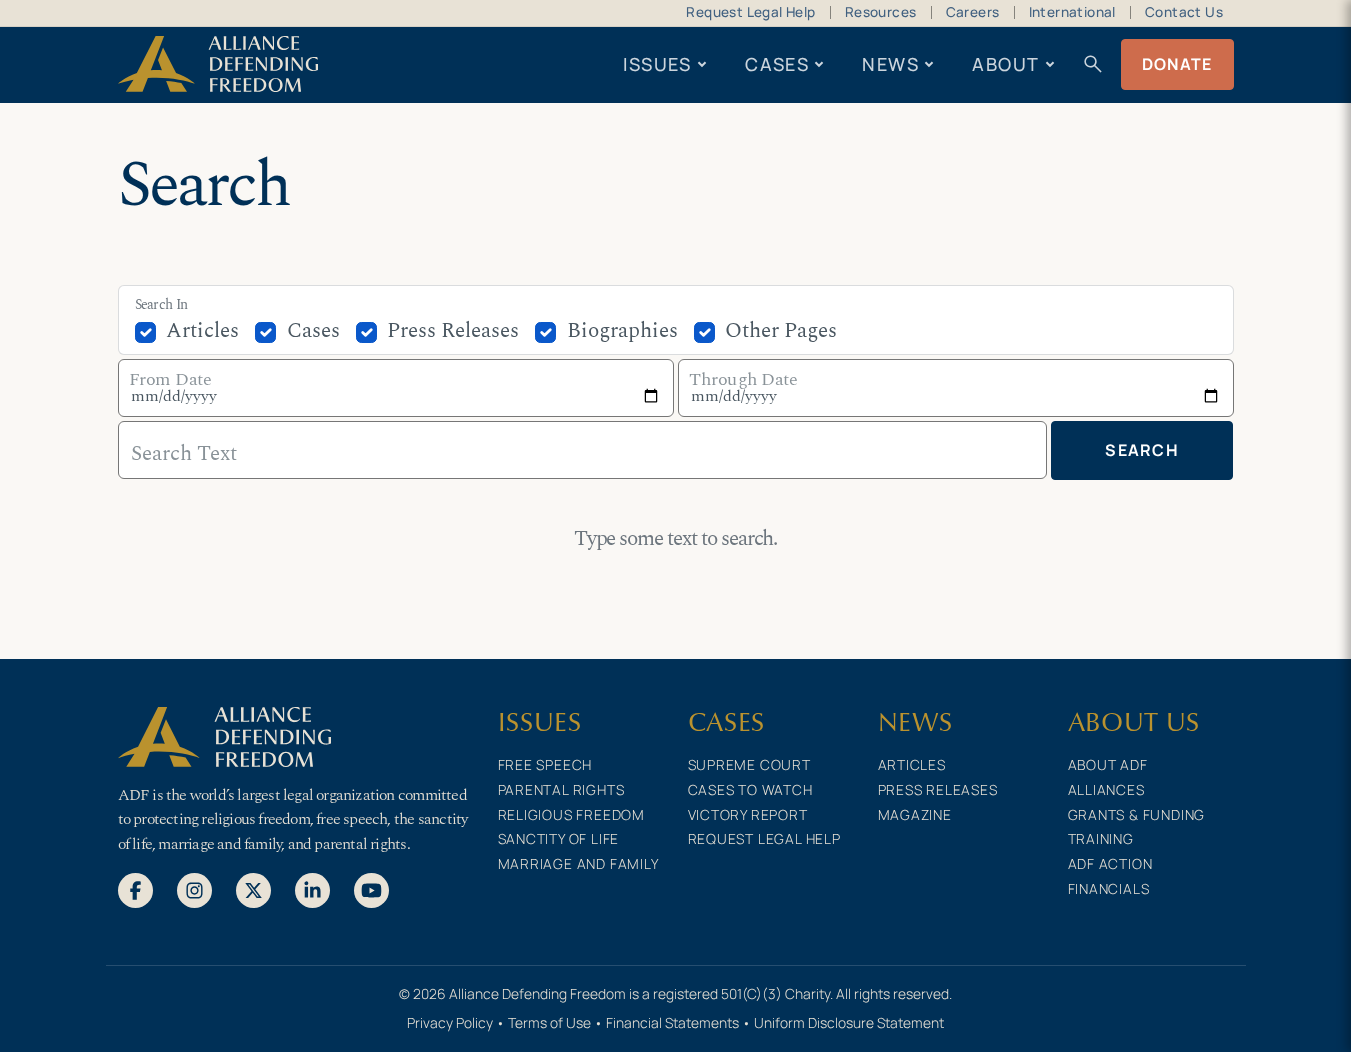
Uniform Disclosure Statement (849, 1022)
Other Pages (781, 331)
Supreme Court (749, 764)
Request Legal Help (750, 12)
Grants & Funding (1137, 814)
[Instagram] (194, 889)
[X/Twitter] (253, 889)
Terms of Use (549, 1022)
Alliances (1106, 789)
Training (1101, 838)
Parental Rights (561, 789)
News (890, 64)
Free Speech (545, 764)
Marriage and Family (578, 863)
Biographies (622, 331)
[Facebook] (135, 889)
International (1072, 12)
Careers (973, 12)
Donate (1177, 64)
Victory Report (748, 814)
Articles (202, 331)
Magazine (915, 814)
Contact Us (1184, 12)
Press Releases (453, 331)
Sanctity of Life (559, 838)
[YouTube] (371, 889)
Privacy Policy (450, 1022)
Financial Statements (672, 1022)
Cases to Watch (750, 789)
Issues (657, 64)
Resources (881, 12)
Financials (1109, 888)
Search (1142, 450)
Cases (777, 64)
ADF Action (1110, 863)
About (1005, 64)
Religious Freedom (572, 814)
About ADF (1108, 764)
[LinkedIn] (312, 889)
